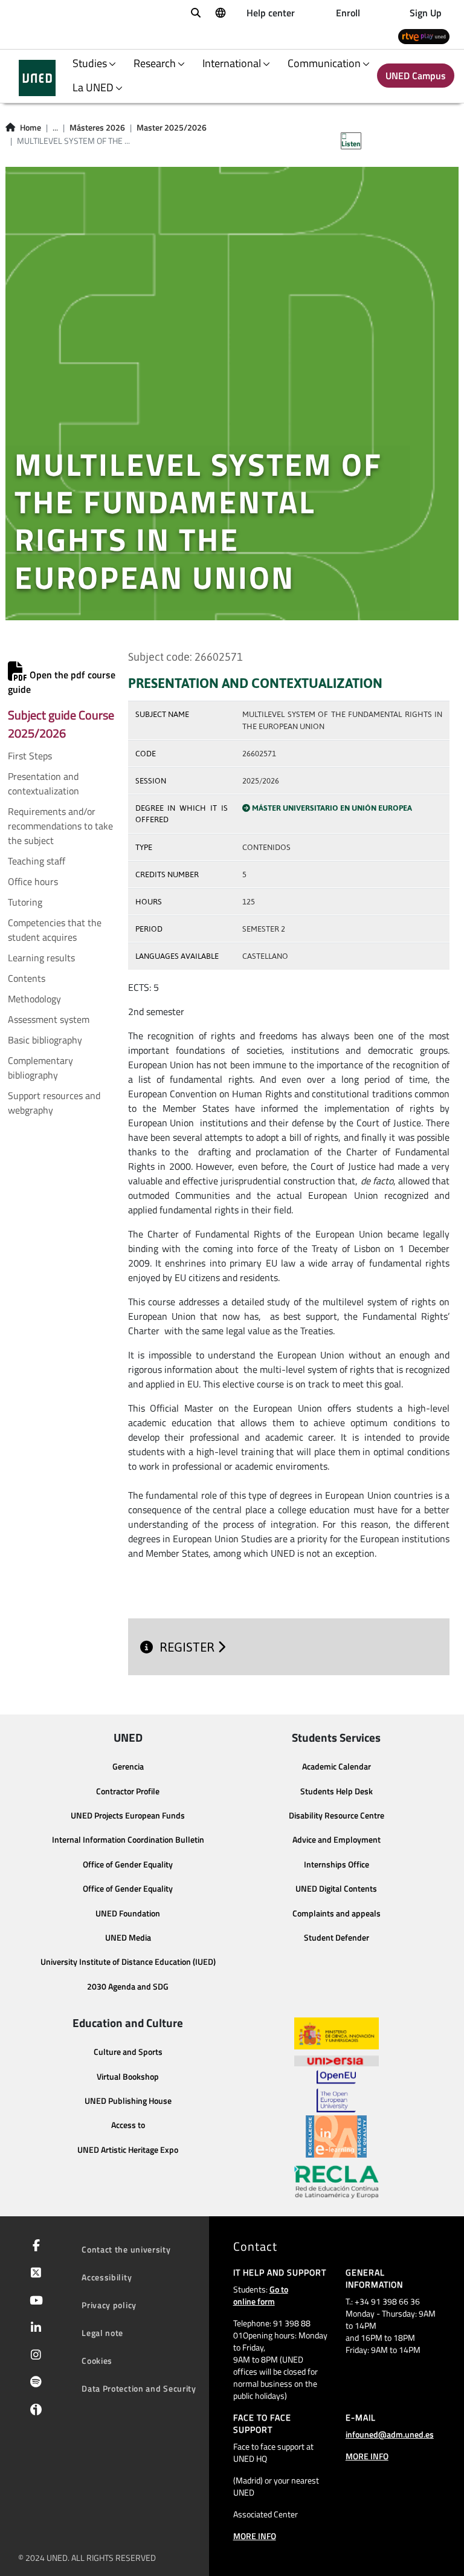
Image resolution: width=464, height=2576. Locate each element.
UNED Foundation (128, 1913)
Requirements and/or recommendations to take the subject (60, 826)
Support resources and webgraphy (54, 1103)
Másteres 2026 (97, 128)
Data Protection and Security (139, 2388)
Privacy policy (109, 2305)
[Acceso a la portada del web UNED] (37, 78)
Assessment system (49, 1019)
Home (31, 128)
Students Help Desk (337, 1791)
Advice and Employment (337, 1840)
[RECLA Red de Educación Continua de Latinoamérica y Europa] (337, 2181)
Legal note (102, 2333)
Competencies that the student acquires (55, 930)
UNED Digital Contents (336, 1889)
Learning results (41, 958)
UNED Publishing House (128, 2101)
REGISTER (188, 1647)
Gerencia (128, 1767)
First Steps (30, 756)
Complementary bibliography (40, 1068)
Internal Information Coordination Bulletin (128, 1840)
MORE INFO (255, 2536)
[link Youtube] (34, 2302)
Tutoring (25, 902)
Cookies (97, 2360)
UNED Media (128, 1938)
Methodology (34, 999)
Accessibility (107, 2277)
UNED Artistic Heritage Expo (128, 2150)
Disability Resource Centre (337, 1815)
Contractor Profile (128, 1791)
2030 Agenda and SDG (128, 1987)
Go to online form (261, 2295)
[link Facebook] (34, 2247)
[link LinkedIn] (34, 2329)
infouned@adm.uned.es (390, 2434)
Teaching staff (37, 861)
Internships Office (337, 1864)
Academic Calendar (337, 1767)
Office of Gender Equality (128, 1864)
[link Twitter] (34, 2274)
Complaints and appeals (337, 1913)
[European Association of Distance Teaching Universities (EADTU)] (336, 2136)
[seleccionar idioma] (220, 12)
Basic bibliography (45, 1040)
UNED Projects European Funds (128, 1815)
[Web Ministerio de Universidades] (337, 2033)
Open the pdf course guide (62, 682)
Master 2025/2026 (172, 128)
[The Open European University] (336, 2091)
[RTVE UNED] (424, 36)
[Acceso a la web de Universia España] (337, 2060)
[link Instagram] (34, 2356)
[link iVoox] (34, 2413)
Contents (27, 978)
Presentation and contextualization (43, 784)
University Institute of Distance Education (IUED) (128, 1962)
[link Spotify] (34, 2383)
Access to (128, 2125)
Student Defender (337, 1938)
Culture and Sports (128, 2052)
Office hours (33, 881)
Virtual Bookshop (128, 2077)
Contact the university (126, 2249)
